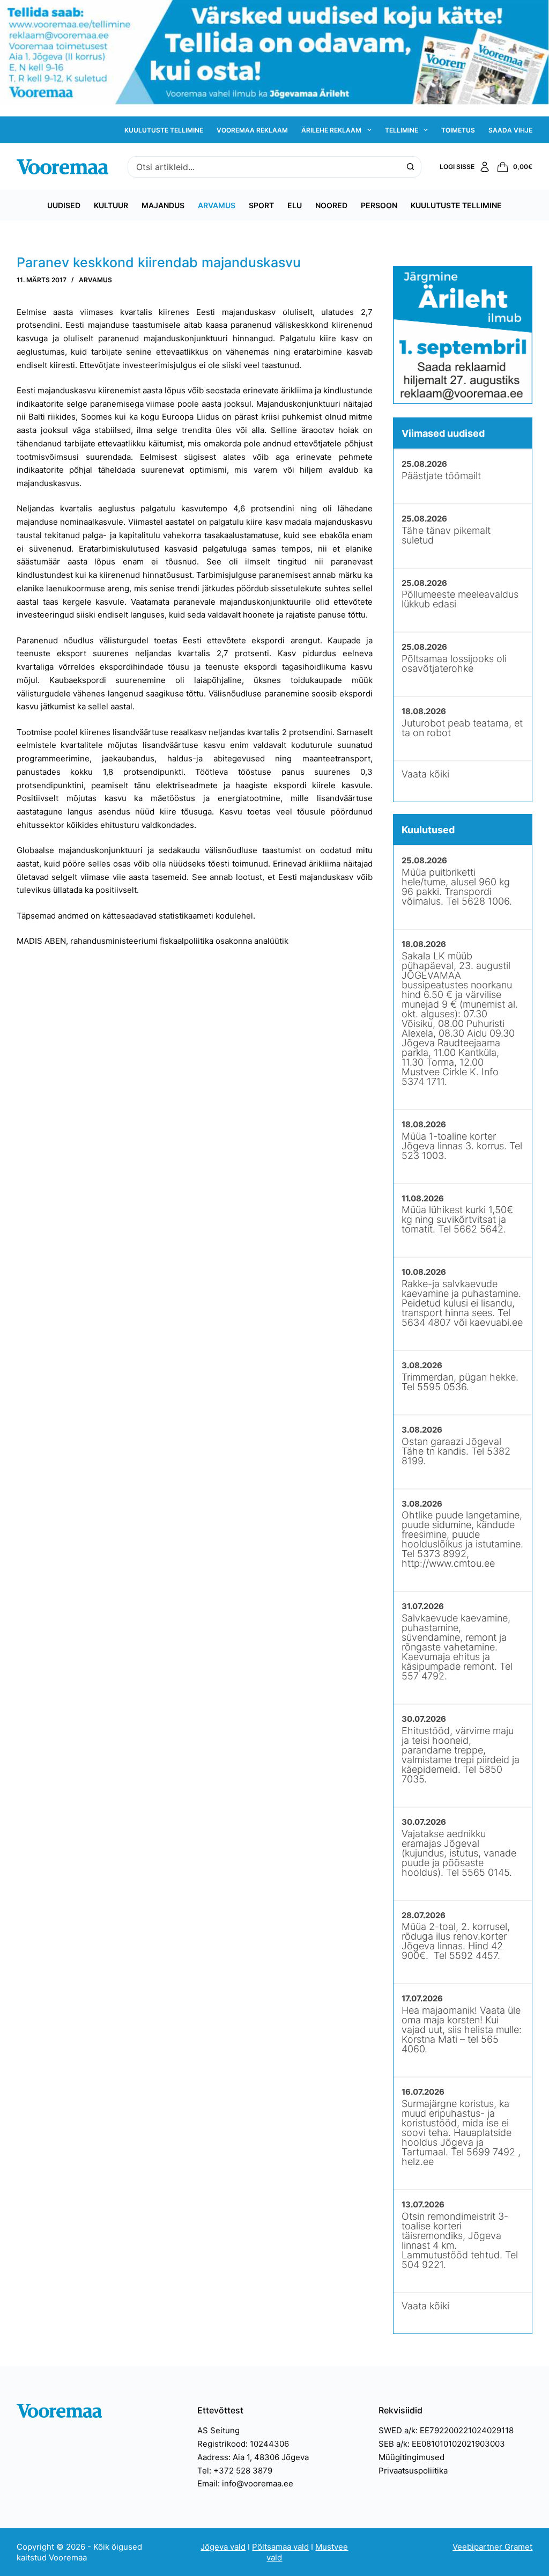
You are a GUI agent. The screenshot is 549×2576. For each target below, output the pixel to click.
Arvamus (217, 205)
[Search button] (411, 167)
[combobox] (264, 167)
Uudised (64, 205)
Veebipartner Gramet (492, 2547)
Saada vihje (510, 130)
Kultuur (111, 205)
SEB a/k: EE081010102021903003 (442, 2444)
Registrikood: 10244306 (243, 2444)
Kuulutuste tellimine (164, 130)
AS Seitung (218, 2430)
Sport (261, 205)
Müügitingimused (411, 2457)
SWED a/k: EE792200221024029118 (446, 2430)
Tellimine (402, 130)
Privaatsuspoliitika (413, 2471)
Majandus (163, 205)
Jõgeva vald (223, 2547)
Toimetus (458, 130)
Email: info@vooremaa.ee (245, 2483)
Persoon (379, 205)
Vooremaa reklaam (252, 130)
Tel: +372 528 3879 (235, 2471)
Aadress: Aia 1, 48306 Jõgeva (253, 2457)
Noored (331, 205)
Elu (295, 205)
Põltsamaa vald (280, 2547)
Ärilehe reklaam (331, 130)
